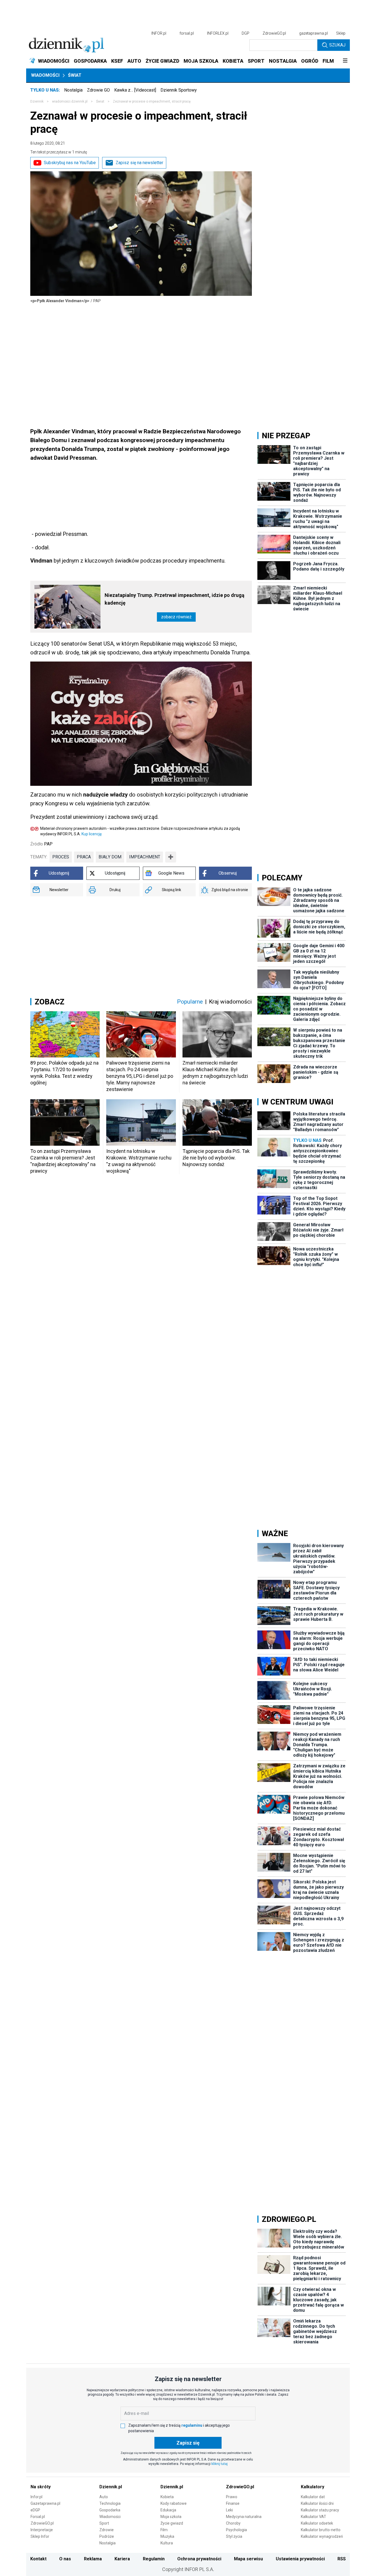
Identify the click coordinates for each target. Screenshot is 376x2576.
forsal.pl (187, 33)
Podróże (107, 2536)
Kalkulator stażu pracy (320, 2510)
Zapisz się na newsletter (139, 163)
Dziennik (37, 101)
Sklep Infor (40, 2536)
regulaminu (192, 2425)
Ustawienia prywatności (300, 2559)
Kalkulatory (313, 2487)
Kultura (167, 2543)
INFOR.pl (159, 33)
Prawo (232, 2497)
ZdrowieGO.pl (274, 33)
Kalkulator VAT (314, 2517)
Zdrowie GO (98, 90)
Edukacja (168, 2510)
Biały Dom (110, 857)
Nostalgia (73, 90)
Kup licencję (92, 834)
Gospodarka (110, 2510)
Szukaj (337, 45)
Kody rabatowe (174, 2503)
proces (61, 857)
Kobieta (167, 2497)
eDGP (35, 2510)
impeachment (145, 857)
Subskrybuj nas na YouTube (70, 163)
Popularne (190, 1002)
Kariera (122, 2559)
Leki (229, 2510)
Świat (75, 75)
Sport (104, 2523)
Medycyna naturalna (244, 2517)
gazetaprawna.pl (314, 33)
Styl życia (234, 2536)
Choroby (233, 2523)
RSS (342, 2559)
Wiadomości (45, 75)
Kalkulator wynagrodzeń (322, 2536)
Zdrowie (107, 2530)
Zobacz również (176, 617)
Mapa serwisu (248, 2559)
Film (164, 2530)
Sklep (341, 33)
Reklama (93, 2559)
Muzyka (167, 2536)
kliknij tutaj (220, 2464)
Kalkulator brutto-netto (321, 2530)
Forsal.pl (38, 2517)
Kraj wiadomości (230, 1002)
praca (84, 857)
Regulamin (154, 2559)
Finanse (233, 2503)
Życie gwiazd (172, 2523)
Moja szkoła (171, 2517)
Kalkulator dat (313, 2497)
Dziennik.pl (111, 2487)
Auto (104, 2497)
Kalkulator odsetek (317, 2523)
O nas (65, 2559)
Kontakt (38, 2559)
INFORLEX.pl (218, 33)
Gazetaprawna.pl (45, 2503)
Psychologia (236, 2530)
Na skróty (41, 2487)
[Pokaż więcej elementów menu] (345, 61)
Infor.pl (36, 2497)
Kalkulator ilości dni (317, 2503)
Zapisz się (188, 2443)
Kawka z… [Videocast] (135, 90)
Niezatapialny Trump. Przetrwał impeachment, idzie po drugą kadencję (175, 599)
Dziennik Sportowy (179, 90)
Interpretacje (42, 2530)
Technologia (110, 2503)
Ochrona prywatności (199, 2559)
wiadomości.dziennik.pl (70, 101)
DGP (246, 33)
